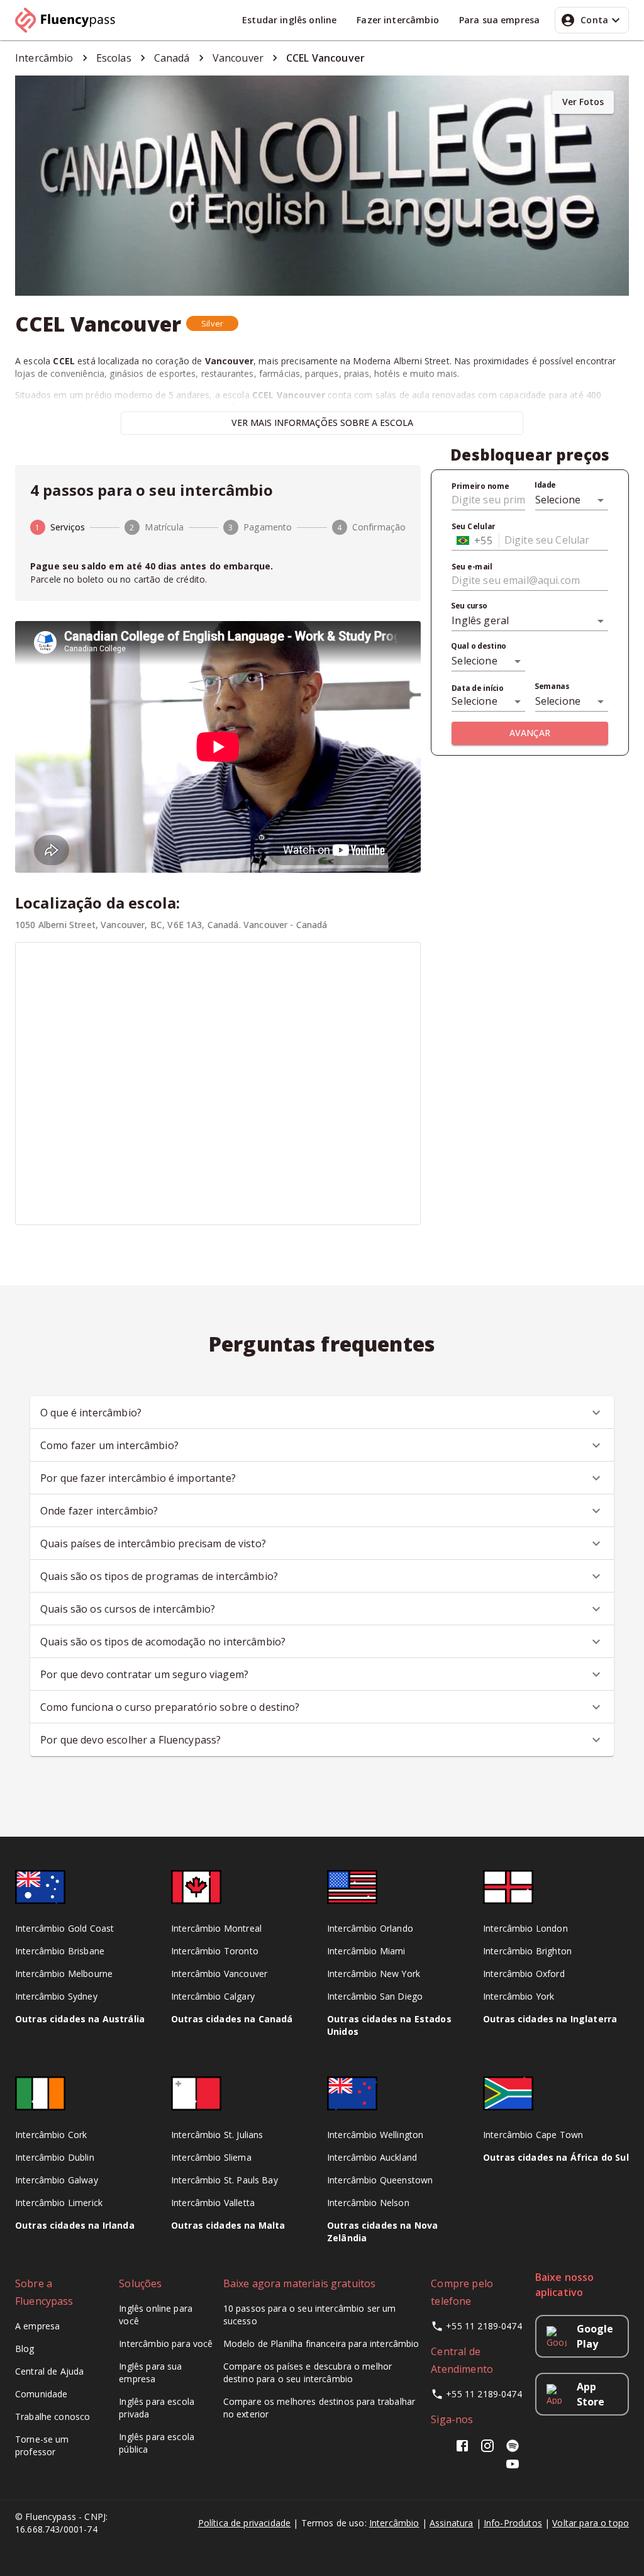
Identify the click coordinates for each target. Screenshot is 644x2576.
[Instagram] (487, 2450)
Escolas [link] (114, 58)
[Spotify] (513, 2450)
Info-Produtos (513, 2523)
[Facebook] (465, 2450)
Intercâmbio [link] (44, 58)
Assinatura (452, 2523)
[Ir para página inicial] (70, 20)
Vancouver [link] (238, 58)
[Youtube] (513, 2468)
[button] (212, 323)
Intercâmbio (394, 2523)
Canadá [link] (172, 58)
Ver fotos (583, 102)
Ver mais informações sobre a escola (322, 423)
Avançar (530, 733)
